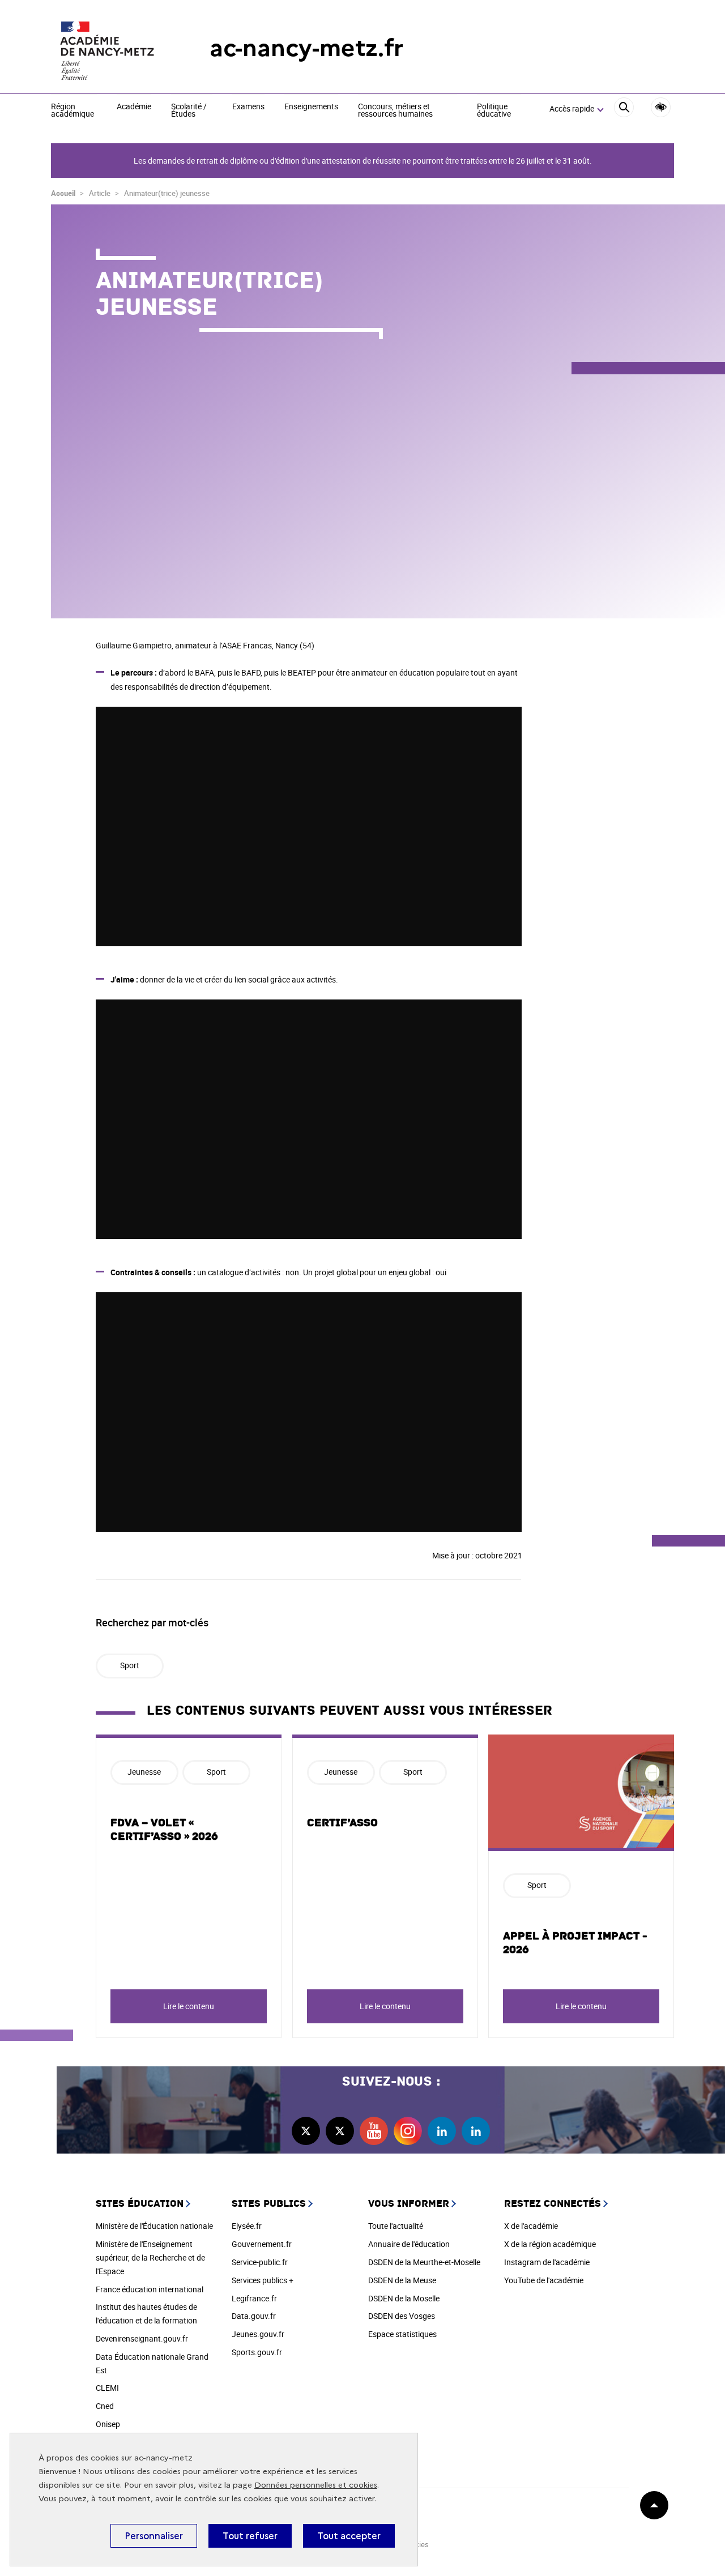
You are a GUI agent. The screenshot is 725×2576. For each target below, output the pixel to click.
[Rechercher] (624, 109)
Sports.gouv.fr (257, 2352)
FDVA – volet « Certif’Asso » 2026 (164, 1830)
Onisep (108, 2424)
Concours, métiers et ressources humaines (395, 111)
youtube (374, 2131)
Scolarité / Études (189, 111)
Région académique (72, 111)
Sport (130, 1665)
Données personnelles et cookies (316, 2485)
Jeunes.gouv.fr (258, 2334)
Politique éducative (494, 111)
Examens (248, 107)
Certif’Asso (342, 1823)
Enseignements (311, 107)
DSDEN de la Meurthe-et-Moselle (424, 2262)
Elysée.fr (247, 2226)
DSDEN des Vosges (402, 2316)
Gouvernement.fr (262, 2244)
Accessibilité (661, 107)
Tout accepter (349, 2536)
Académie (134, 107)
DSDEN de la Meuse (402, 2280)
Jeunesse (144, 1772)
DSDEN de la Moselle (404, 2298)
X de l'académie (531, 2226)
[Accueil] (108, 48)
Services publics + (263, 2280)
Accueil (63, 193)
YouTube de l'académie (544, 2280)
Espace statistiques (402, 2334)
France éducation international (150, 2289)
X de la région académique (550, 2244)
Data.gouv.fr (254, 2316)
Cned (105, 2406)
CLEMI (107, 2388)
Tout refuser (250, 2536)
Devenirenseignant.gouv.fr (142, 2338)
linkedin (442, 2131)
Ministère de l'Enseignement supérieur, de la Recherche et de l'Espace (150, 2257)
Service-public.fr (260, 2262)
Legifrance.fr (254, 2298)
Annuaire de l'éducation (409, 2244)
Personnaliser (154, 2536)
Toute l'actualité (396, 2226)
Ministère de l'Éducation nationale (154, 2226)
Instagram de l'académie (547, 2262)
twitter (306, 2131)
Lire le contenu (189, 2006)
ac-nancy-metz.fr (306, 48)
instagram (408, 2131)
